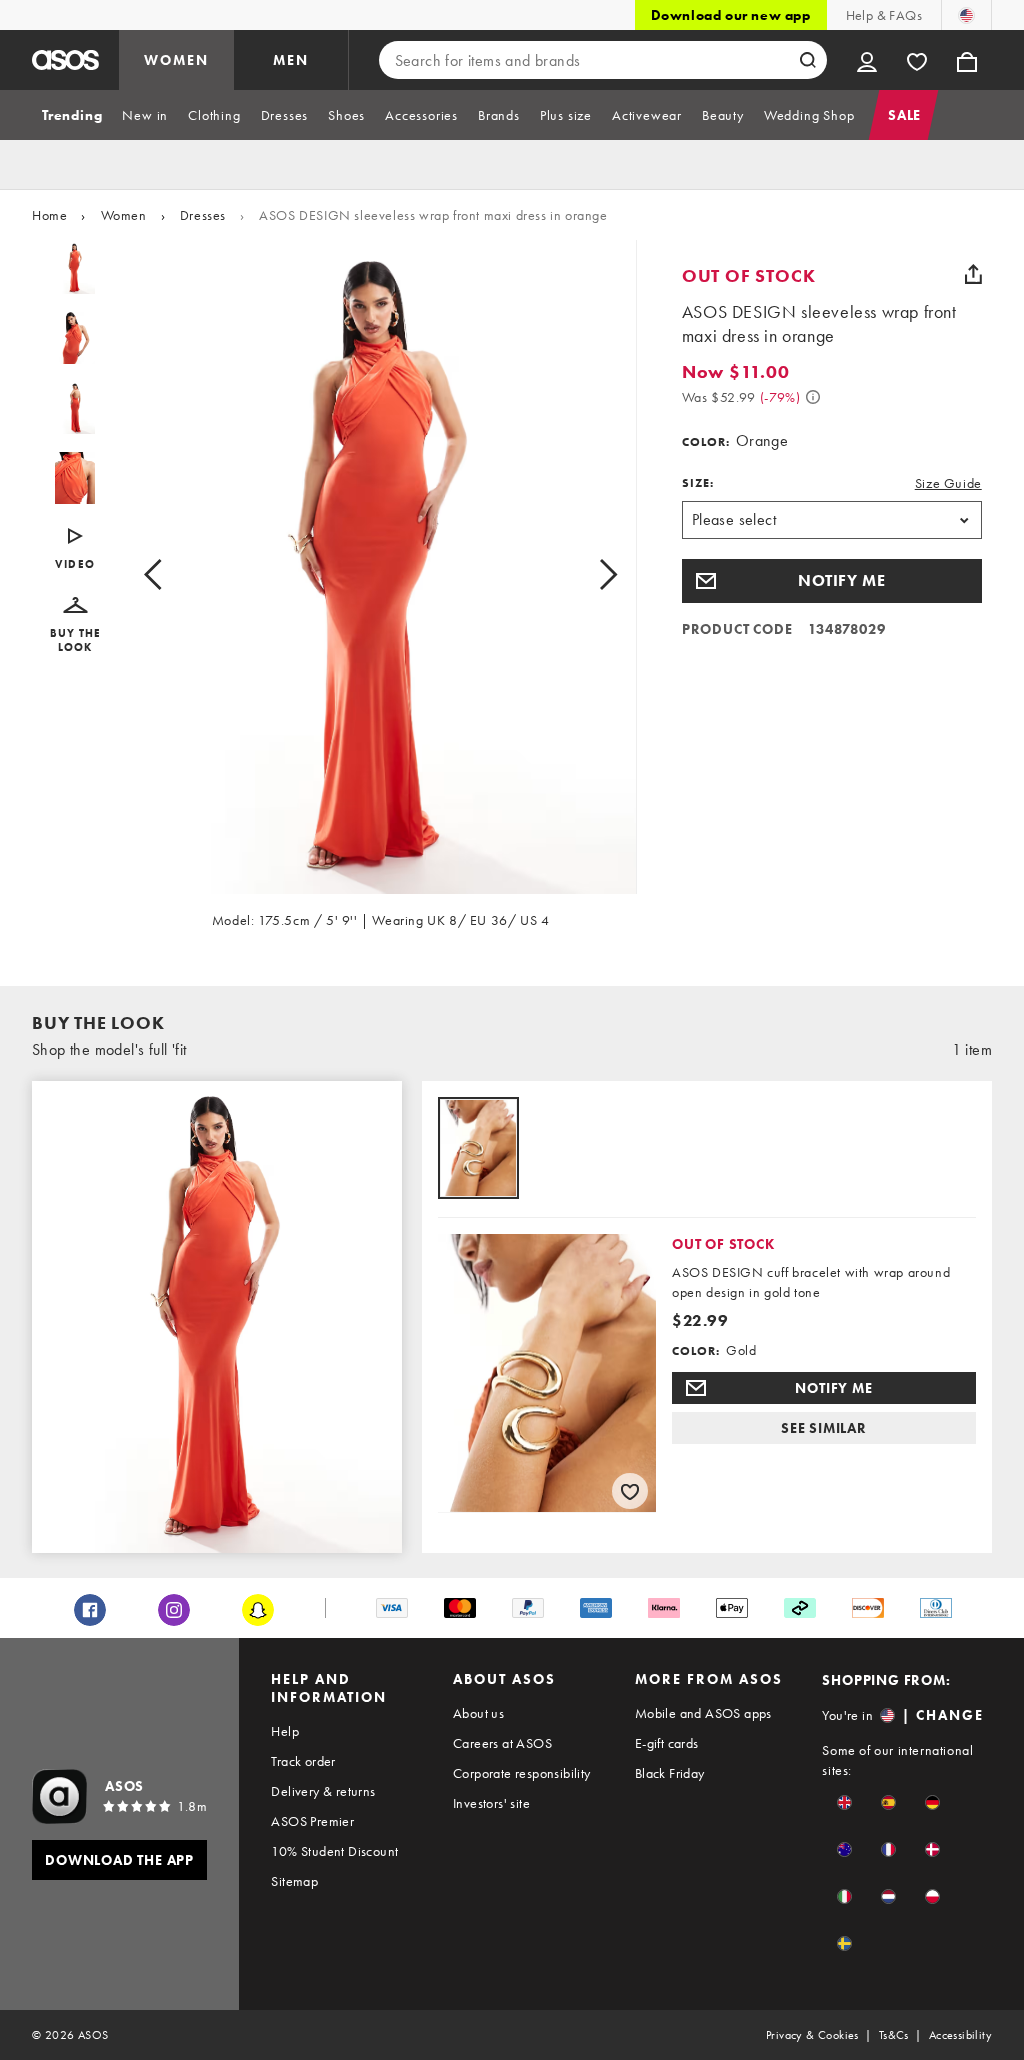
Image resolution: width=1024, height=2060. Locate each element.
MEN (291, 60)
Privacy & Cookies (812, 2035)
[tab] (72, 115)
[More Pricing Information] (813, 397)
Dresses (203, 215)
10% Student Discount (334, 1851)
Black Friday (670, 1773)
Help (285, 1731)
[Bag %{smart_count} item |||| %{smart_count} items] (967, 60)
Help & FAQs (884, 15)
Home (49, 215)
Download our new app (731, 15)
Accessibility (960, 2035)
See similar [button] (824, 1428)
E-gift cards (667, 1743)
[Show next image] (585, 575)
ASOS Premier (312, 1821)
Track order (303, 1761)
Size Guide (948, 483)
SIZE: (698, 483)
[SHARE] (974, 274)
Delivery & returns (323, 1791)
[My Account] (867, 60)
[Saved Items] (917, 60)
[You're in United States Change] (966, 15)
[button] (75, 625)
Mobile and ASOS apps (703, 1713)
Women (124, 215)
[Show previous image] (175, 575)
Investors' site (491, 1803)
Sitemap (294, 1881)
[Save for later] (630, 1491)
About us (478, 1713)
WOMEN (176, 60)
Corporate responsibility (522, 1773)
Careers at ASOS (502, 1743)
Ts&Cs (894, 2035)
